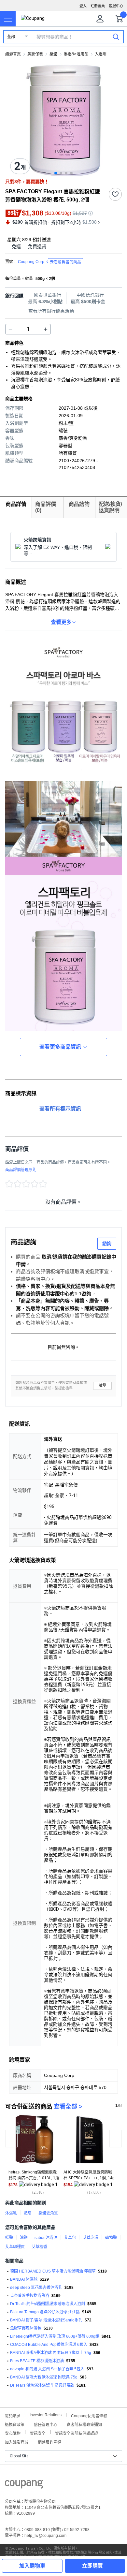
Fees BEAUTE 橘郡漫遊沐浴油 (37, 2361)
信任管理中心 (46, 2424)
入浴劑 (101, 54)
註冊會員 (98, 6)
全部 (11, 37)
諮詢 (107, 1244)
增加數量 (10, 329)
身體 (53, 54)
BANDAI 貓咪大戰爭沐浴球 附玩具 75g (44, 2377)
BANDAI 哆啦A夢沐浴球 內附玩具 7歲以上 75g (51, 2353)
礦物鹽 (111, 2238)
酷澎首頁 (13, 54)
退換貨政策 (15, 2424)
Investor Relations (46, 2415)
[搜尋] (116, 37)
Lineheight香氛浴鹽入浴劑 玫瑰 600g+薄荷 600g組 (55, 2336)
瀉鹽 (24, 2238)
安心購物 (13, 2433)
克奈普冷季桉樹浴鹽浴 (30, 2296)
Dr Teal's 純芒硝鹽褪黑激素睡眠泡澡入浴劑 (48, 2304)
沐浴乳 (11, 2213)
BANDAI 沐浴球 (24, 2279)
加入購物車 (32, 2566)
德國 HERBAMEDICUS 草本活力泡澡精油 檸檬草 (53, 2271)
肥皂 (28, 2213)
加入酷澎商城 (17, 2442)
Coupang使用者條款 (89, 2415)
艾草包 (70, 2238)
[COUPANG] (24, 2485)
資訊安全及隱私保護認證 (77, 2433)
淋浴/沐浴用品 (76, 54)
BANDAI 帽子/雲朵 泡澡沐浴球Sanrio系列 (46, 2320)
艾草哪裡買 (15, 2247)
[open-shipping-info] (61, 247)
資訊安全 (38, 2433)
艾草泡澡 (91, 2238)
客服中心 (116, 6)
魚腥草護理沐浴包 (26, 2328)
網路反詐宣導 (49, 2442)
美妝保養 (35, 54)
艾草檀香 (39, 2247)
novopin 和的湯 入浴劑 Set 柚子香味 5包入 (47, 2369)
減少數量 (46, 329)
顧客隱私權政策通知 (84, 2424)
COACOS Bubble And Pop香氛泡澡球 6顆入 (49, 2345)
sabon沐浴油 (46, 2238)
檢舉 (103, 1385)
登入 (83, 6)
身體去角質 (48, 2213)
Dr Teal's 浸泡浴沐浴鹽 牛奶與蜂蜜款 (42, 2385)
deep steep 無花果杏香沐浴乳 (36, 2288)
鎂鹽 (9, 2238)
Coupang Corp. (49, 262)
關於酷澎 (12, 2415)
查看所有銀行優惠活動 (51, 311)
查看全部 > (68, 2107)
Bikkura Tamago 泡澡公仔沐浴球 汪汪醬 (45, 2312)
